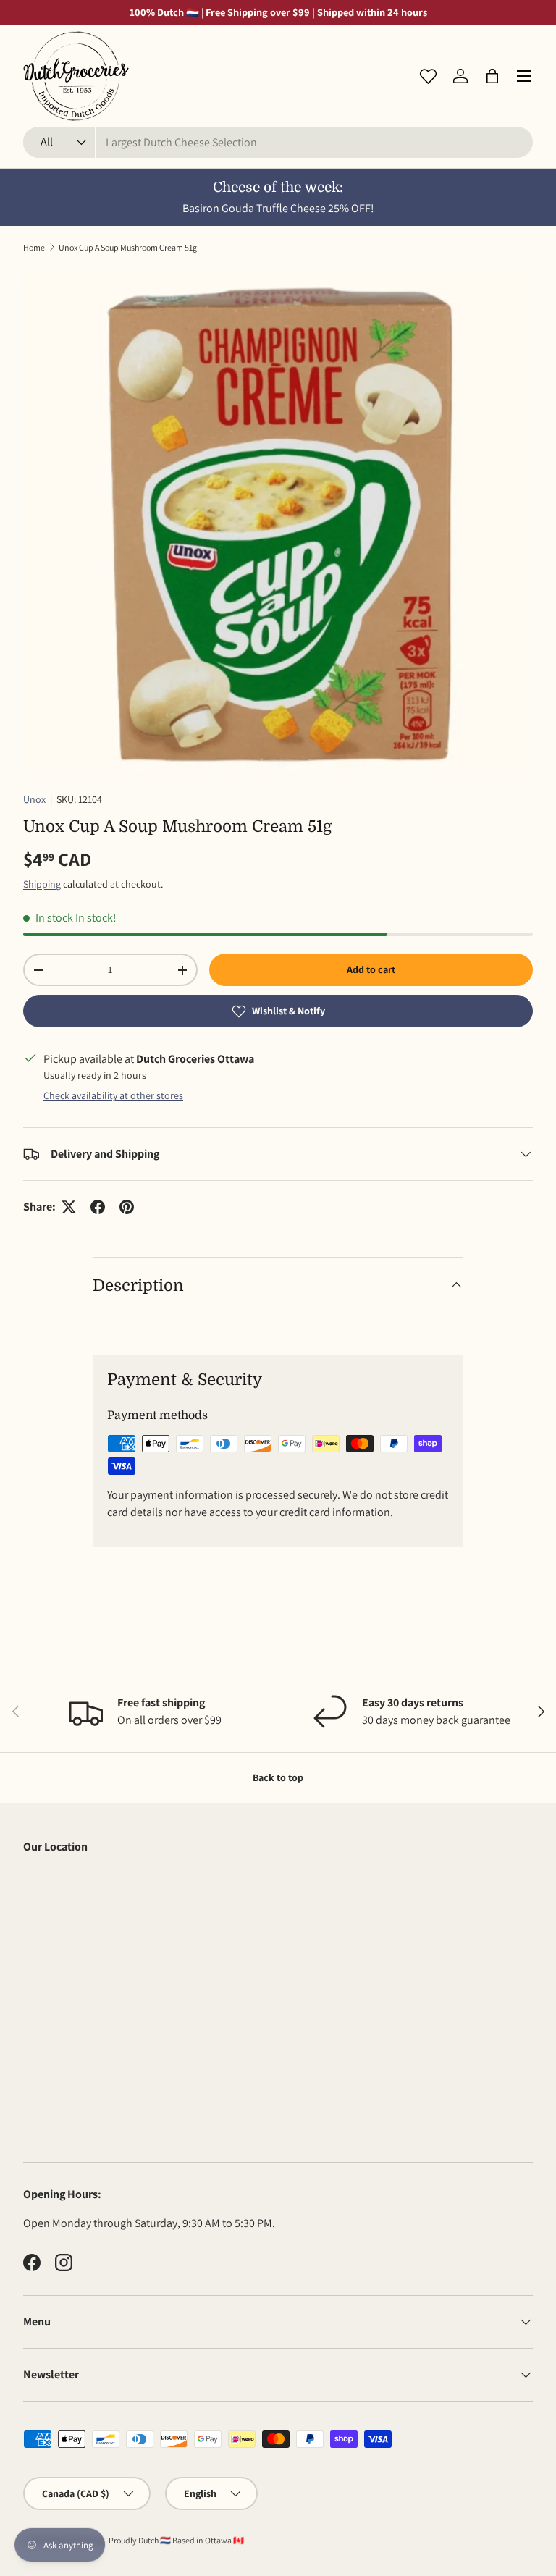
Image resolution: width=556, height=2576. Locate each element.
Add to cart (371, 969)
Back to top (278, 1777)
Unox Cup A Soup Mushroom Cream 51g (128, 247)
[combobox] (278, 142)
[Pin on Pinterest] (127, 1207)
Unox (34, 799)
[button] (492, 76)
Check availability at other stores (113, 1095)
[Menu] (524, 76)
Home (34, 247)
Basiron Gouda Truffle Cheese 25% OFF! (278, 208)
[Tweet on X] (69, 1207)
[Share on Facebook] (98, 1207)
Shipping (42, 884)
